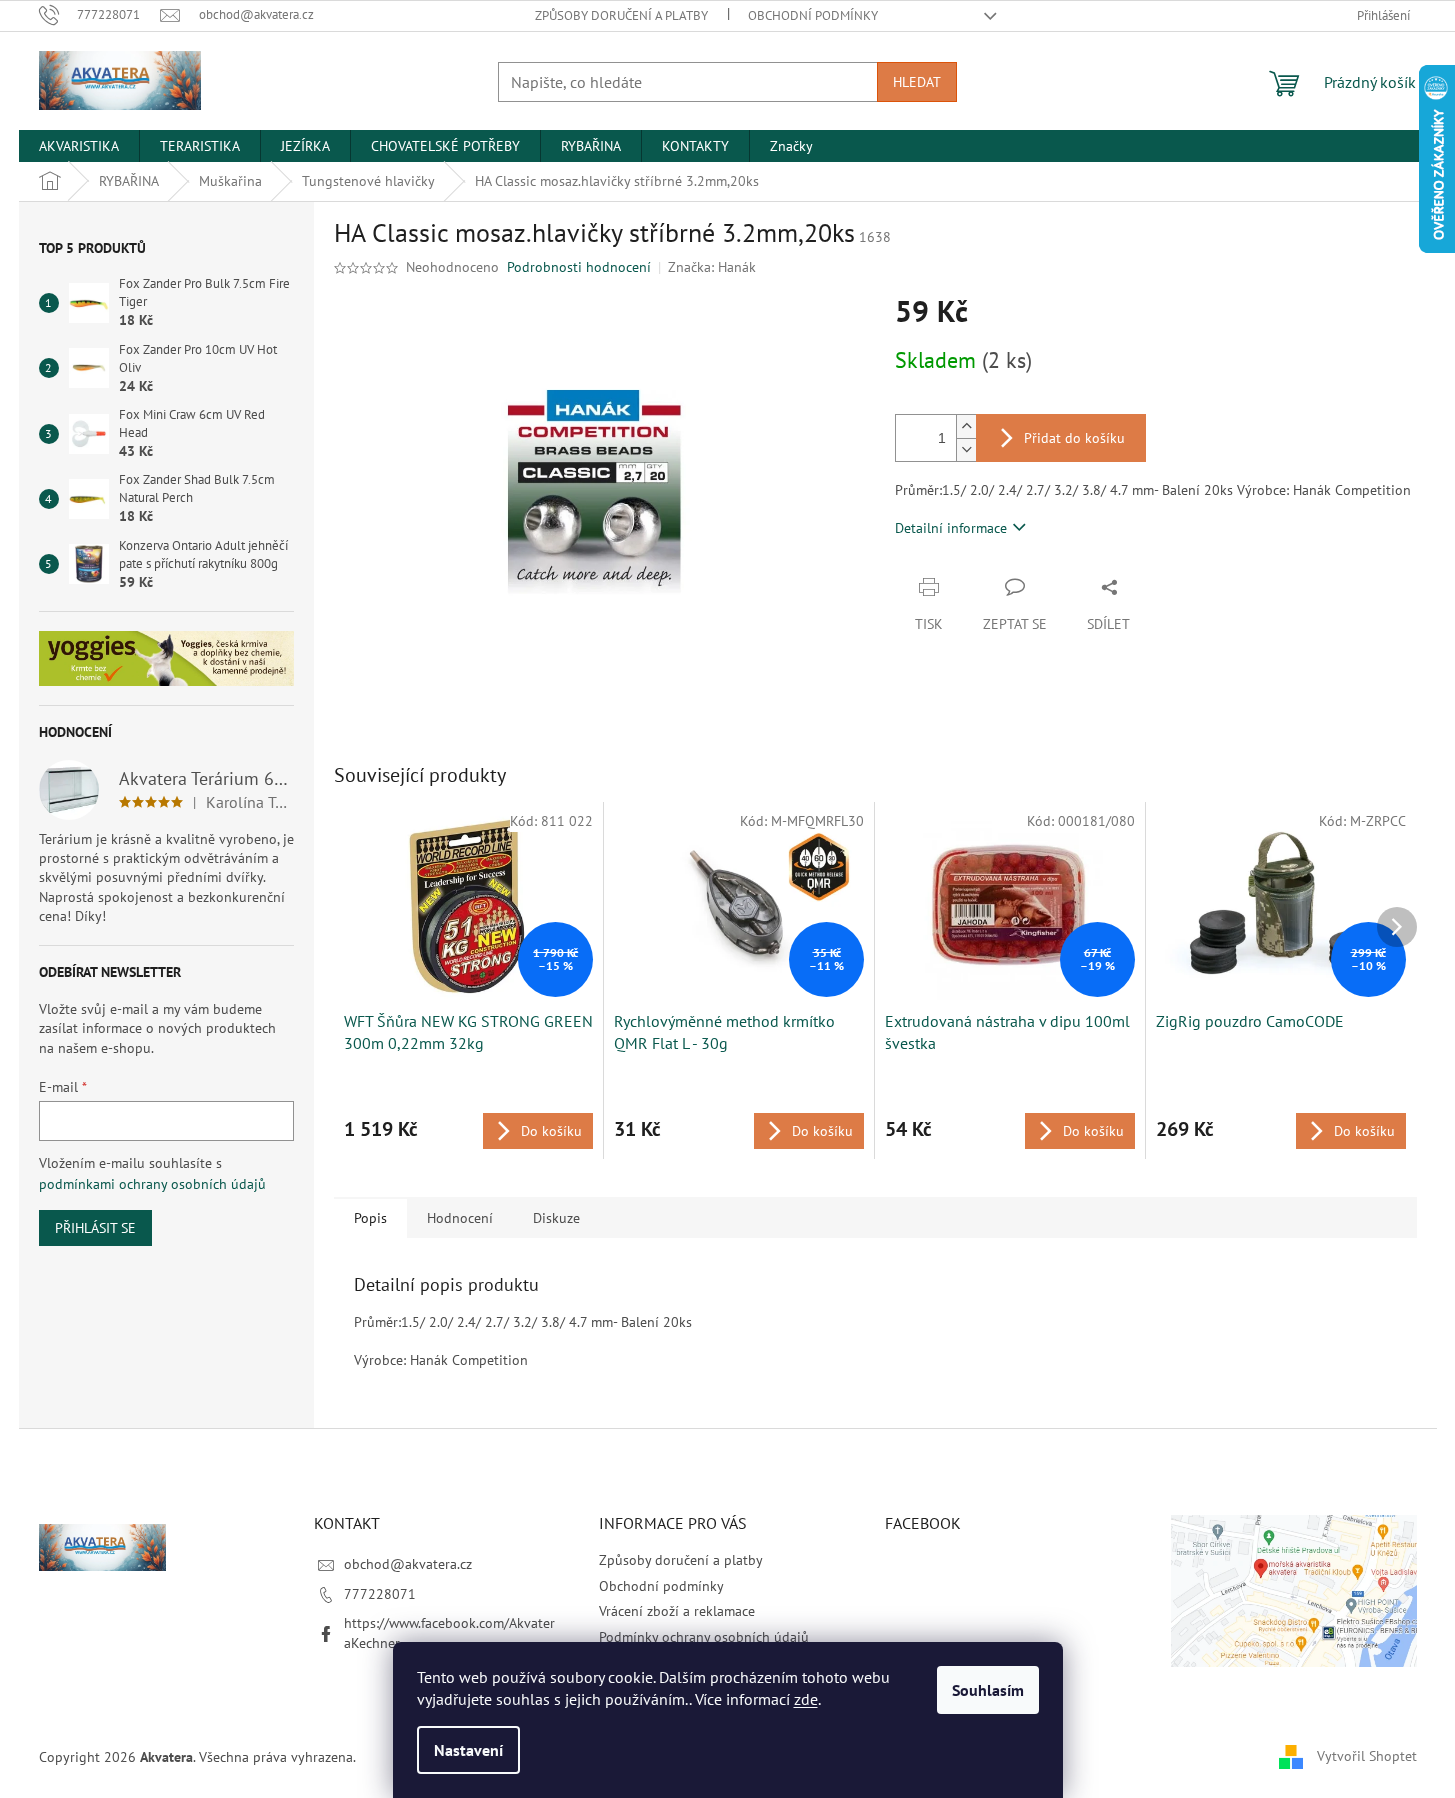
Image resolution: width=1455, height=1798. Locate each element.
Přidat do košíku (1074, 438)
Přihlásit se (95, 1228)
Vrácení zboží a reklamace (677, 1611)
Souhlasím (988, 1690)
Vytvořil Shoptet (1367, 1756)
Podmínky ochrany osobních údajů (704, 1637)
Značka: (712, 267)
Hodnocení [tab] (460, 1218)
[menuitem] (79, 146)
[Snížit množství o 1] (966, 449)
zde (806, 1699)
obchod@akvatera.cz (408, 1564)
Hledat (917, 82)
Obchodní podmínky (813, 15)
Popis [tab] (370, 1218)
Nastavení (468, 1750)
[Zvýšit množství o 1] (966, 426)
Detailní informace (951, 528)
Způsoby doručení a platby (621, 15)
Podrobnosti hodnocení (579, 267)
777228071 (380, 1594)
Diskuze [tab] (556, 1218)
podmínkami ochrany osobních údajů (152, 1184)
